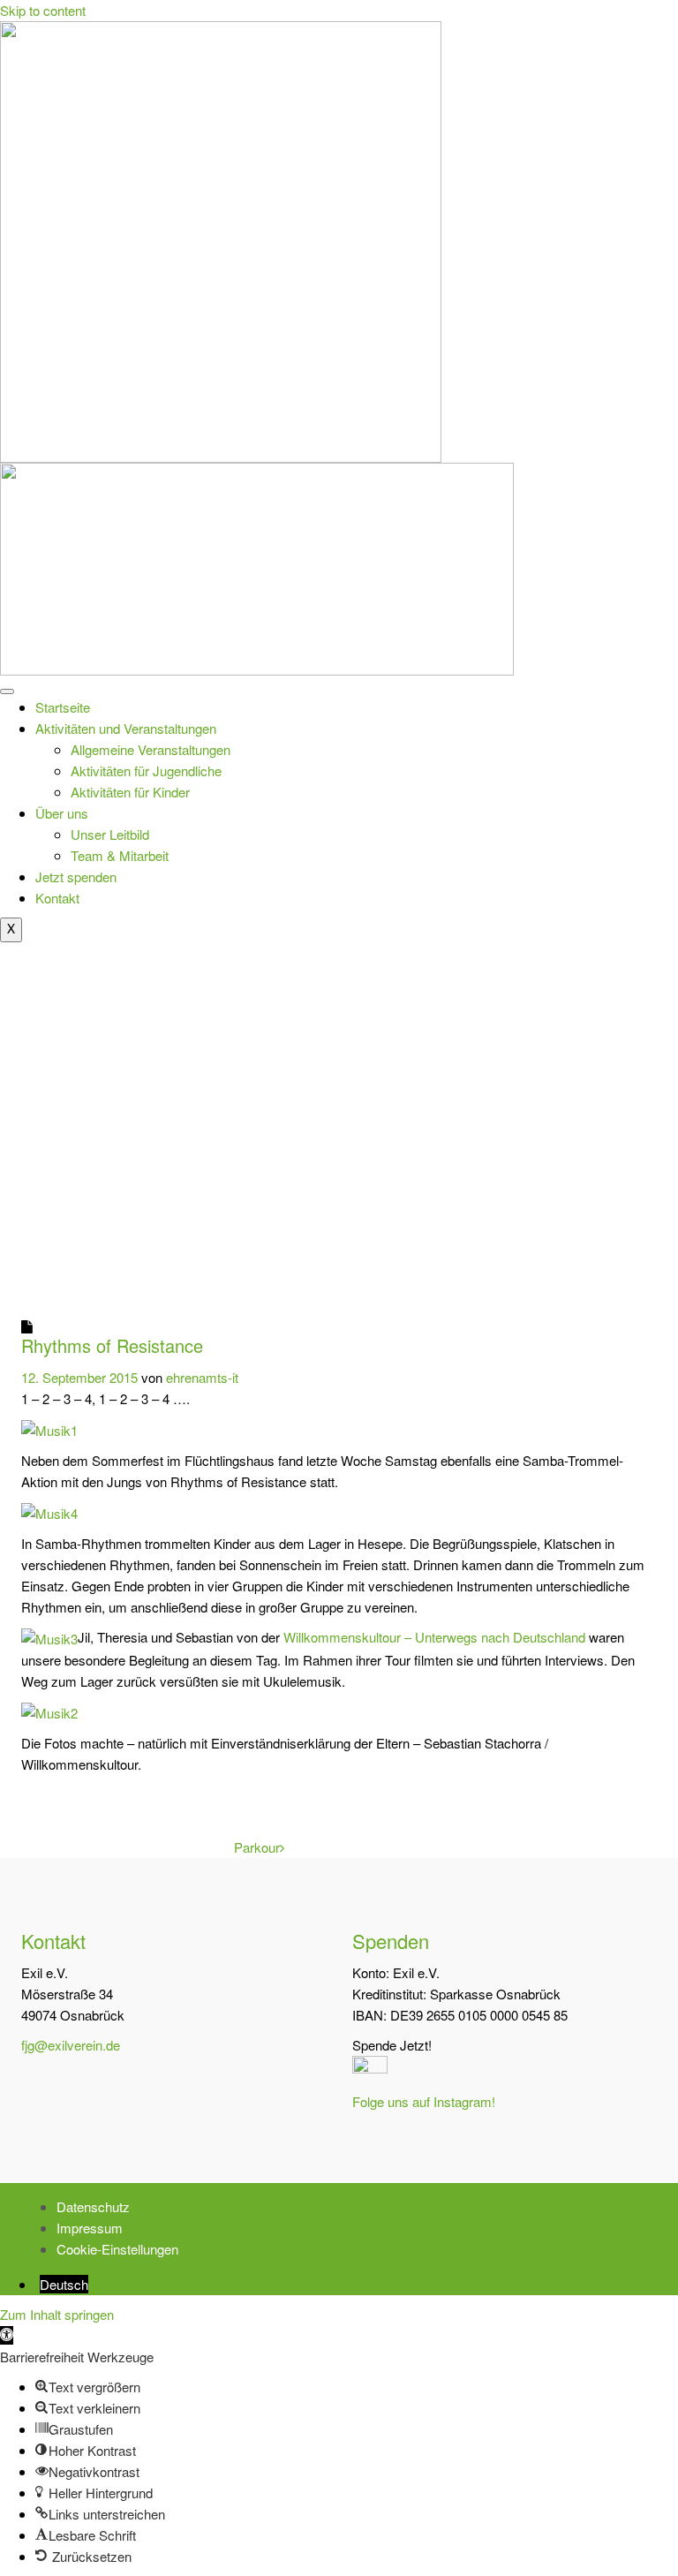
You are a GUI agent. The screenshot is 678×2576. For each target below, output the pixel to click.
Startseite (63, 707)
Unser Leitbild (110, 834)
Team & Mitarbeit (120, 855)
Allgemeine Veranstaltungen (151, 749)
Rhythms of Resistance (112, 1345)
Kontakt (57, 898)
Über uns (62, 813)
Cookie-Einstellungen (117, 2249)
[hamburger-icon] (7, 691)
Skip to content (43, 10)
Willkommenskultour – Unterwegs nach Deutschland (434, 1637)
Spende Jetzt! (392, 2045)
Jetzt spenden (76, 876)
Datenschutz (93, 2206)
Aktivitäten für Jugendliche (146, 771)
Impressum (90, 2228)
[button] (7, 2335)
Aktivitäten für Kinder (130, 792)
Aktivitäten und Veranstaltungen (126, 728)
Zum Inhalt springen (57, 2314)
